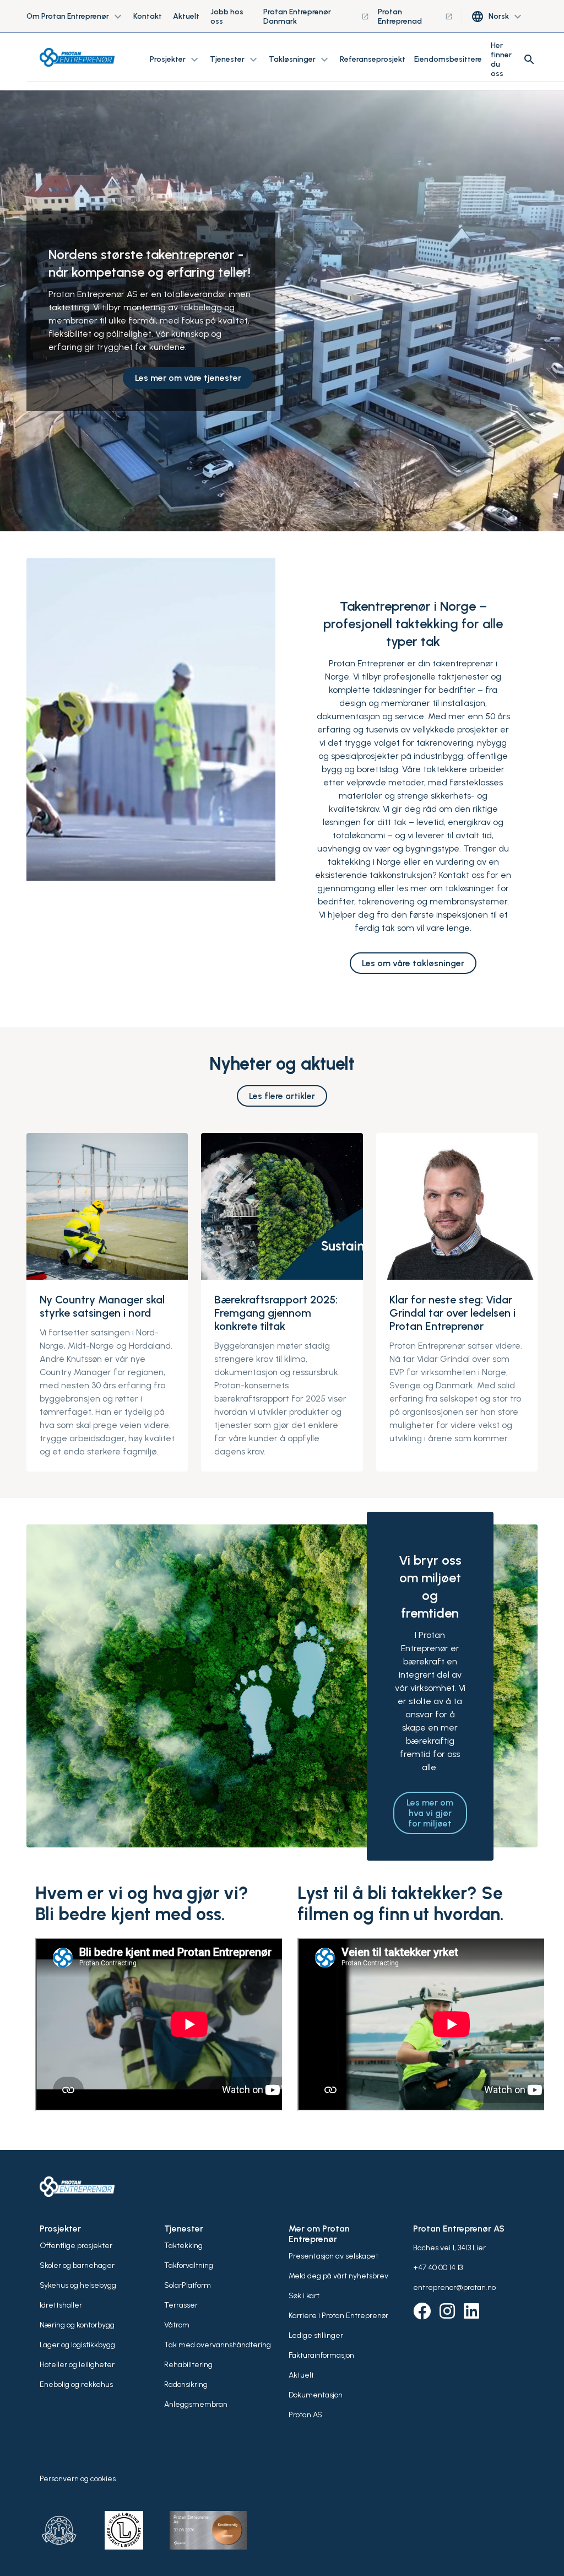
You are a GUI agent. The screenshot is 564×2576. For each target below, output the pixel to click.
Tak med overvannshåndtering (218, 2345)
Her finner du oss (501, 60)
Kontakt (148, 16)
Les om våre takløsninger (413, 963)
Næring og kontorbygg (77, 2325)
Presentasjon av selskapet (333, 2256)
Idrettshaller (61, 2305)
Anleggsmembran (196, 2404)
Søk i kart (304, 2296)
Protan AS (305, 2415)
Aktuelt (186, 16)
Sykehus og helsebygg (78, 2285)
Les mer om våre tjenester (188, 378)
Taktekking (183, 2246)
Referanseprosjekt (373, 59)
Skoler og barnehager (77, 2265)
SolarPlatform (188, 2285)
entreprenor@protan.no (454, 2287)
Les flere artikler (282, 1096)
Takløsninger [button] (300, 60)
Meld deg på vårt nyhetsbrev (338, 2276)
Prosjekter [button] (175, 60)
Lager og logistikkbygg (77, 2345)
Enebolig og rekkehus (76, 2384)
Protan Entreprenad (415, 17)
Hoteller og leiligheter (77, 2365)
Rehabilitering (188, 2365)
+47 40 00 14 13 (438, 2268)
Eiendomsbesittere (448, 59)
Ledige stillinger (316, 2335)
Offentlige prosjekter (76, 2246)
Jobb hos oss (227, 17)
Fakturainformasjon (321, 2355)
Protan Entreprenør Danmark (316, 17)
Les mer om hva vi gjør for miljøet (430, 1813)
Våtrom (177, 2325)
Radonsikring (186, 2384)
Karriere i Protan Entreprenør (338, 2316)
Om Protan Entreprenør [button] (75, 17)
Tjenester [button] (235, 60)
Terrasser (181, 2305)
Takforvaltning (189, 2265)
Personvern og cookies (78, 2479)
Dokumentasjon (316, 2395)
